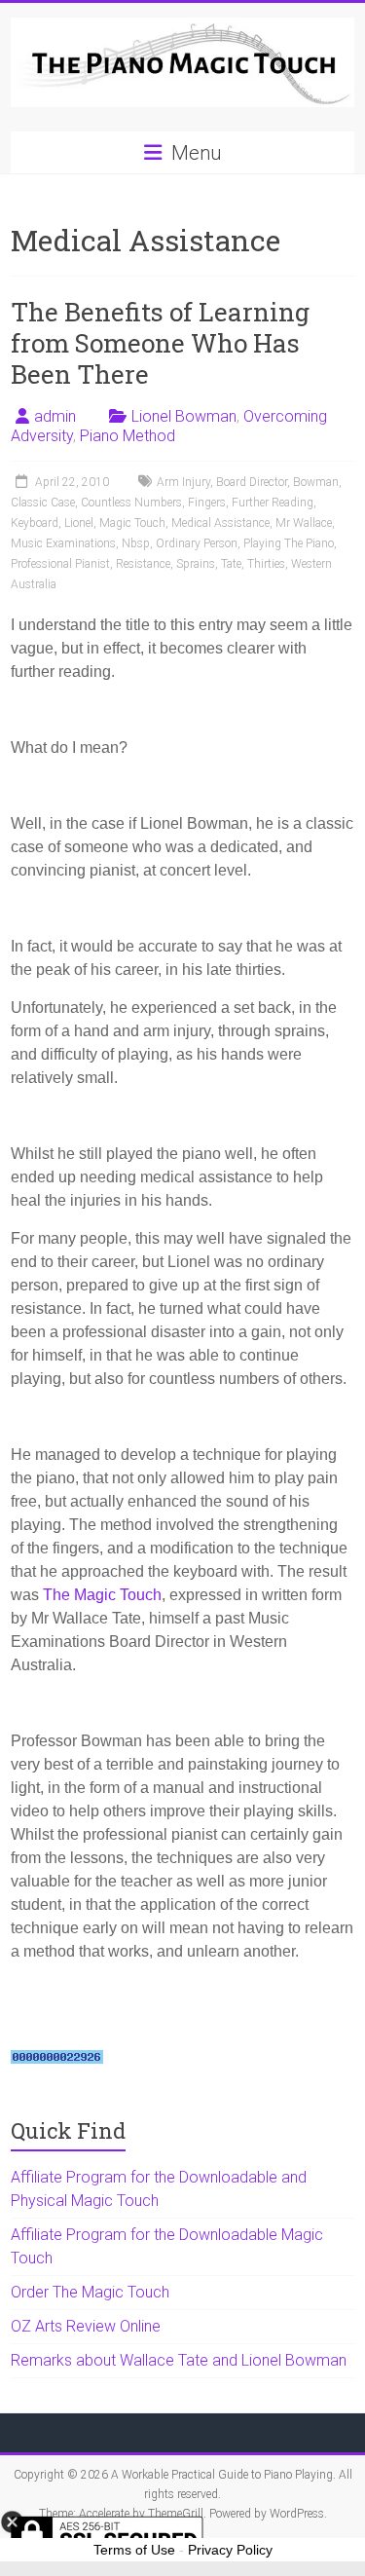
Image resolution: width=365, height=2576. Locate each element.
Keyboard (35, 523)
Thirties (266, 564)
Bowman (316, 482)
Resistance (143, 564)
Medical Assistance (220, 523)
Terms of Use (134, 2550)
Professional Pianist (60, 564)
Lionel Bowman (184, 416)
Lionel (79, 523)
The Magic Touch (102, 1595)
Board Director (252, 482)
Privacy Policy (230, 2550)
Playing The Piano (289, 543)
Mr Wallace (304, 523)
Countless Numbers (131, 503)
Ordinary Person (197, 543)
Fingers (207, 503)
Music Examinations (63, 543)
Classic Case (43, 503)
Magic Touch (132, 523)
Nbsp (136, 543)
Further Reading (273, 503)
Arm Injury (183, 482)
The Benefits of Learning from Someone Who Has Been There (160, 343)
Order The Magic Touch (90, 2292)
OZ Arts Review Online (86, 2326)
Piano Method (128, 436)
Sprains (196, 564)
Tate (231, 564)
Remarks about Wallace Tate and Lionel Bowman (179, 2360)
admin (55, 416)
